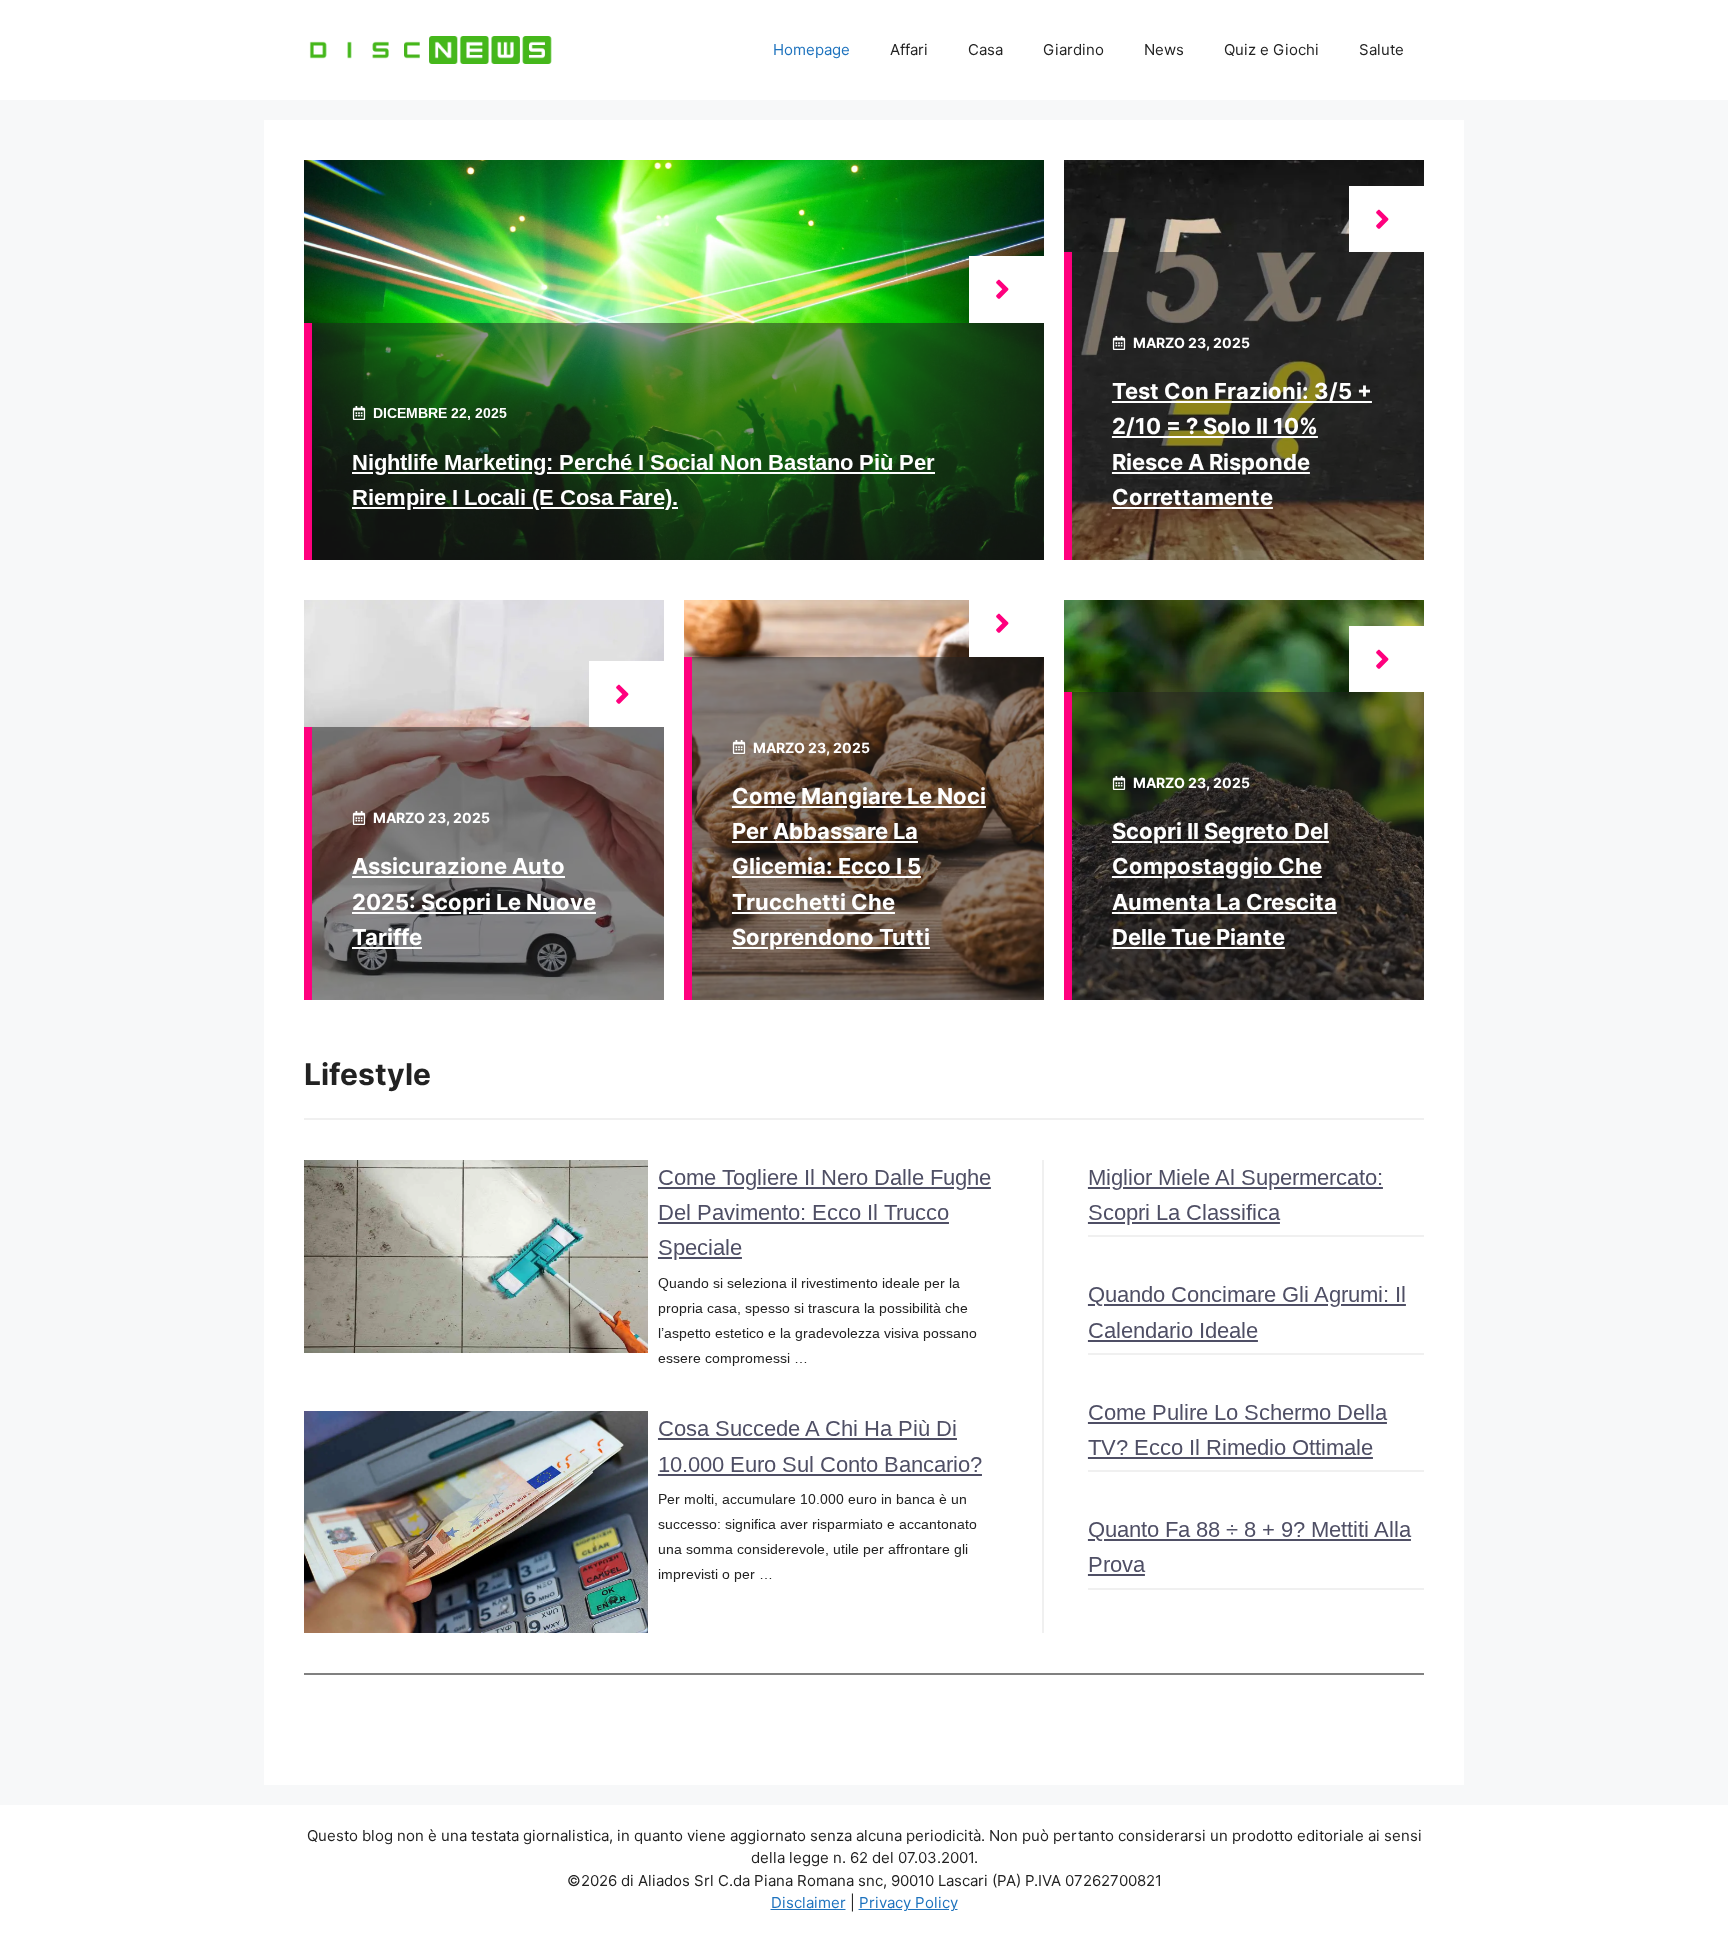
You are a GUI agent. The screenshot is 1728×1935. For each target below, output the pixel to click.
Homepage (811, 49)
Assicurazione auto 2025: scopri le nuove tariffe (474, 901)
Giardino (1073, 49)
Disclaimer (808, 1902)
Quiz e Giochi (1271, 49)
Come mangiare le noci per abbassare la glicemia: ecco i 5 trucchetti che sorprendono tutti (859, 866)
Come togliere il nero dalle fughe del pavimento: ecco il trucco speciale (824, 1212)
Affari (909, 49)
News (1164, 49)
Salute (1381, 49)
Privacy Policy (908, 1902)
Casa (985, 49)
